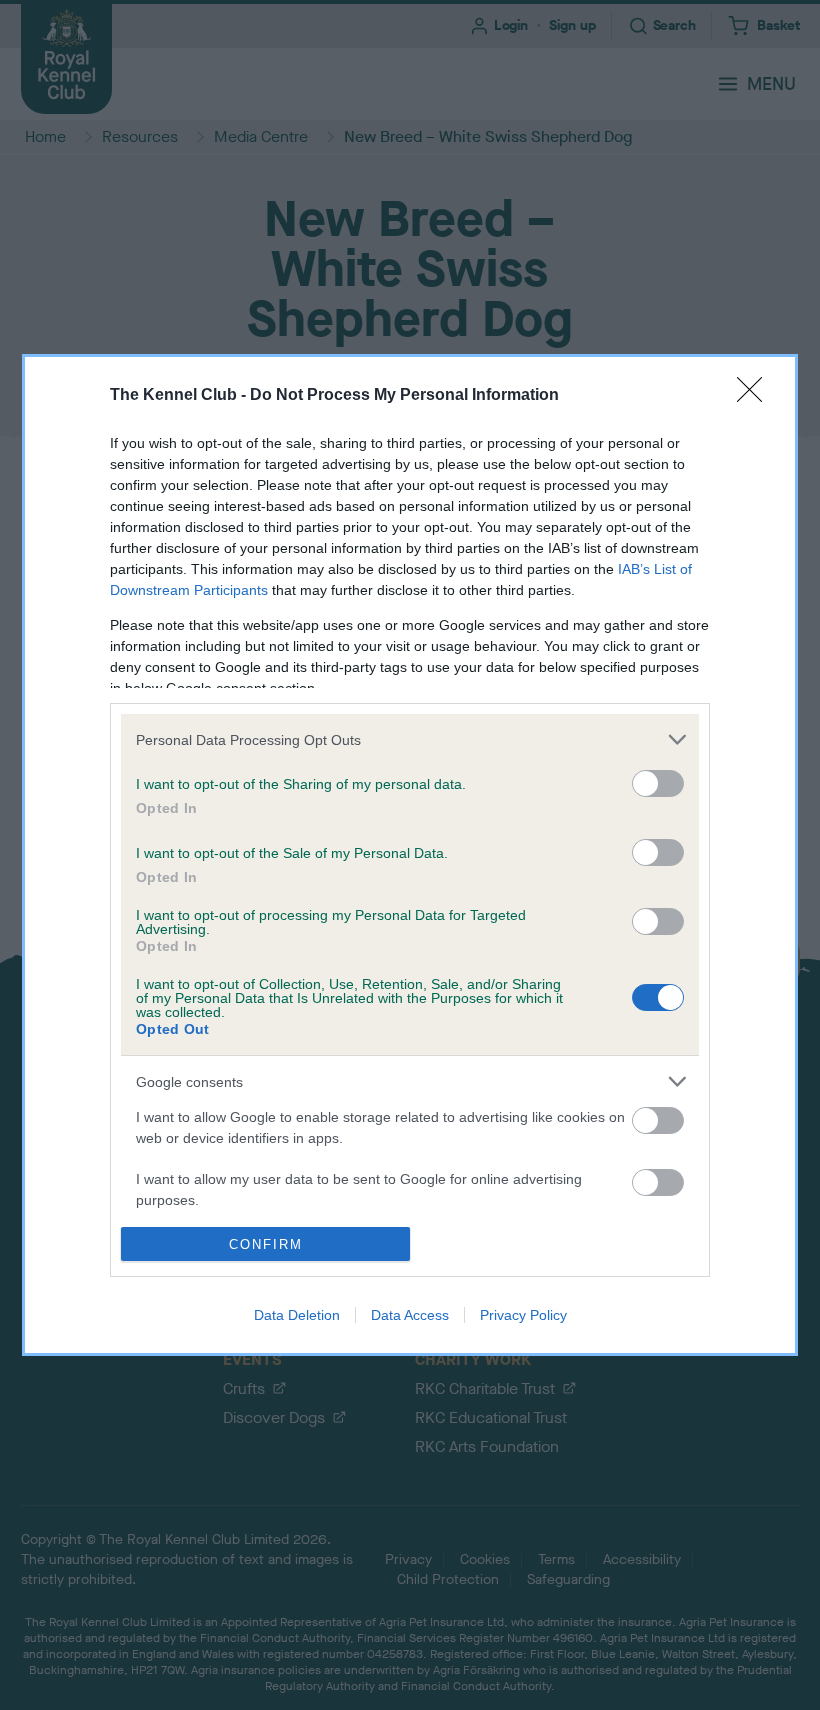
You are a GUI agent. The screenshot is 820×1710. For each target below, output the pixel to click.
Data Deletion (297, 1315)
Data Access (410, 1315)
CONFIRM (266, 1244)
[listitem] (410, 739)
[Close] (756, 396)
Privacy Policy (523, 1315)
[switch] (658, 783)
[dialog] (410, 855)
